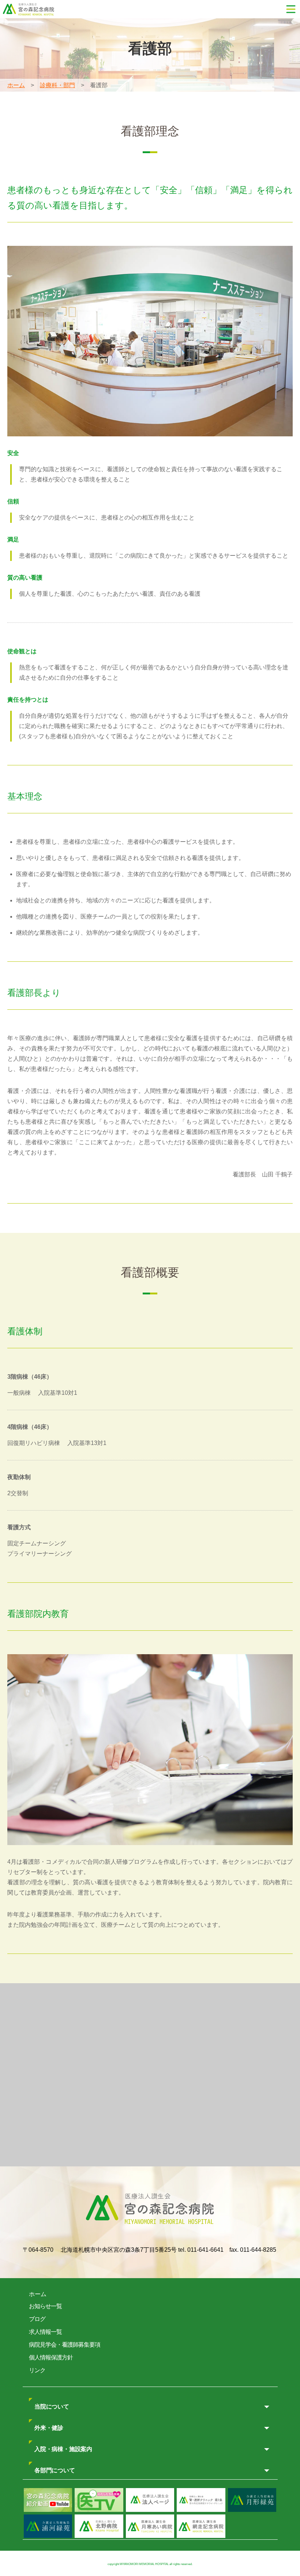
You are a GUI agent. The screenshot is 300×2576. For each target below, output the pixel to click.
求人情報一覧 (45, 2332)
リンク (37, 2370)
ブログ (37, 2319)
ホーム (16, 85)
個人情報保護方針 (51, 2357)
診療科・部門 (57, 85)
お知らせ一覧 (45, 2306)
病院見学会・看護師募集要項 (65, 2345)
